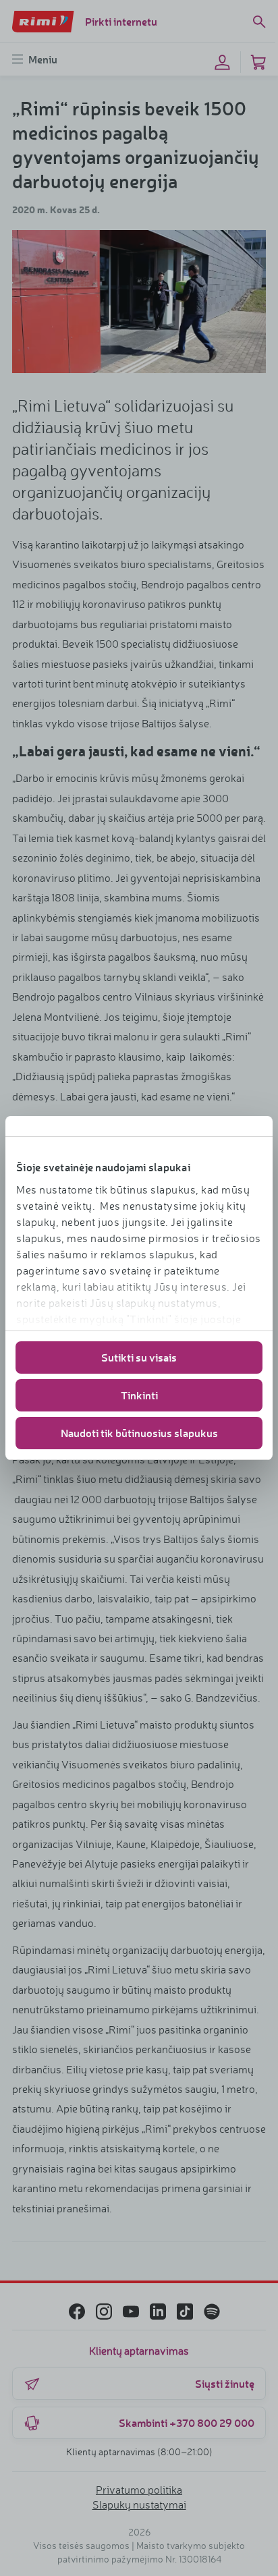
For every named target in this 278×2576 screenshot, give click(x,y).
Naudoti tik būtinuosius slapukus (139, 1433)
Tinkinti (139, 1395)
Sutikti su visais (139, 1357)
